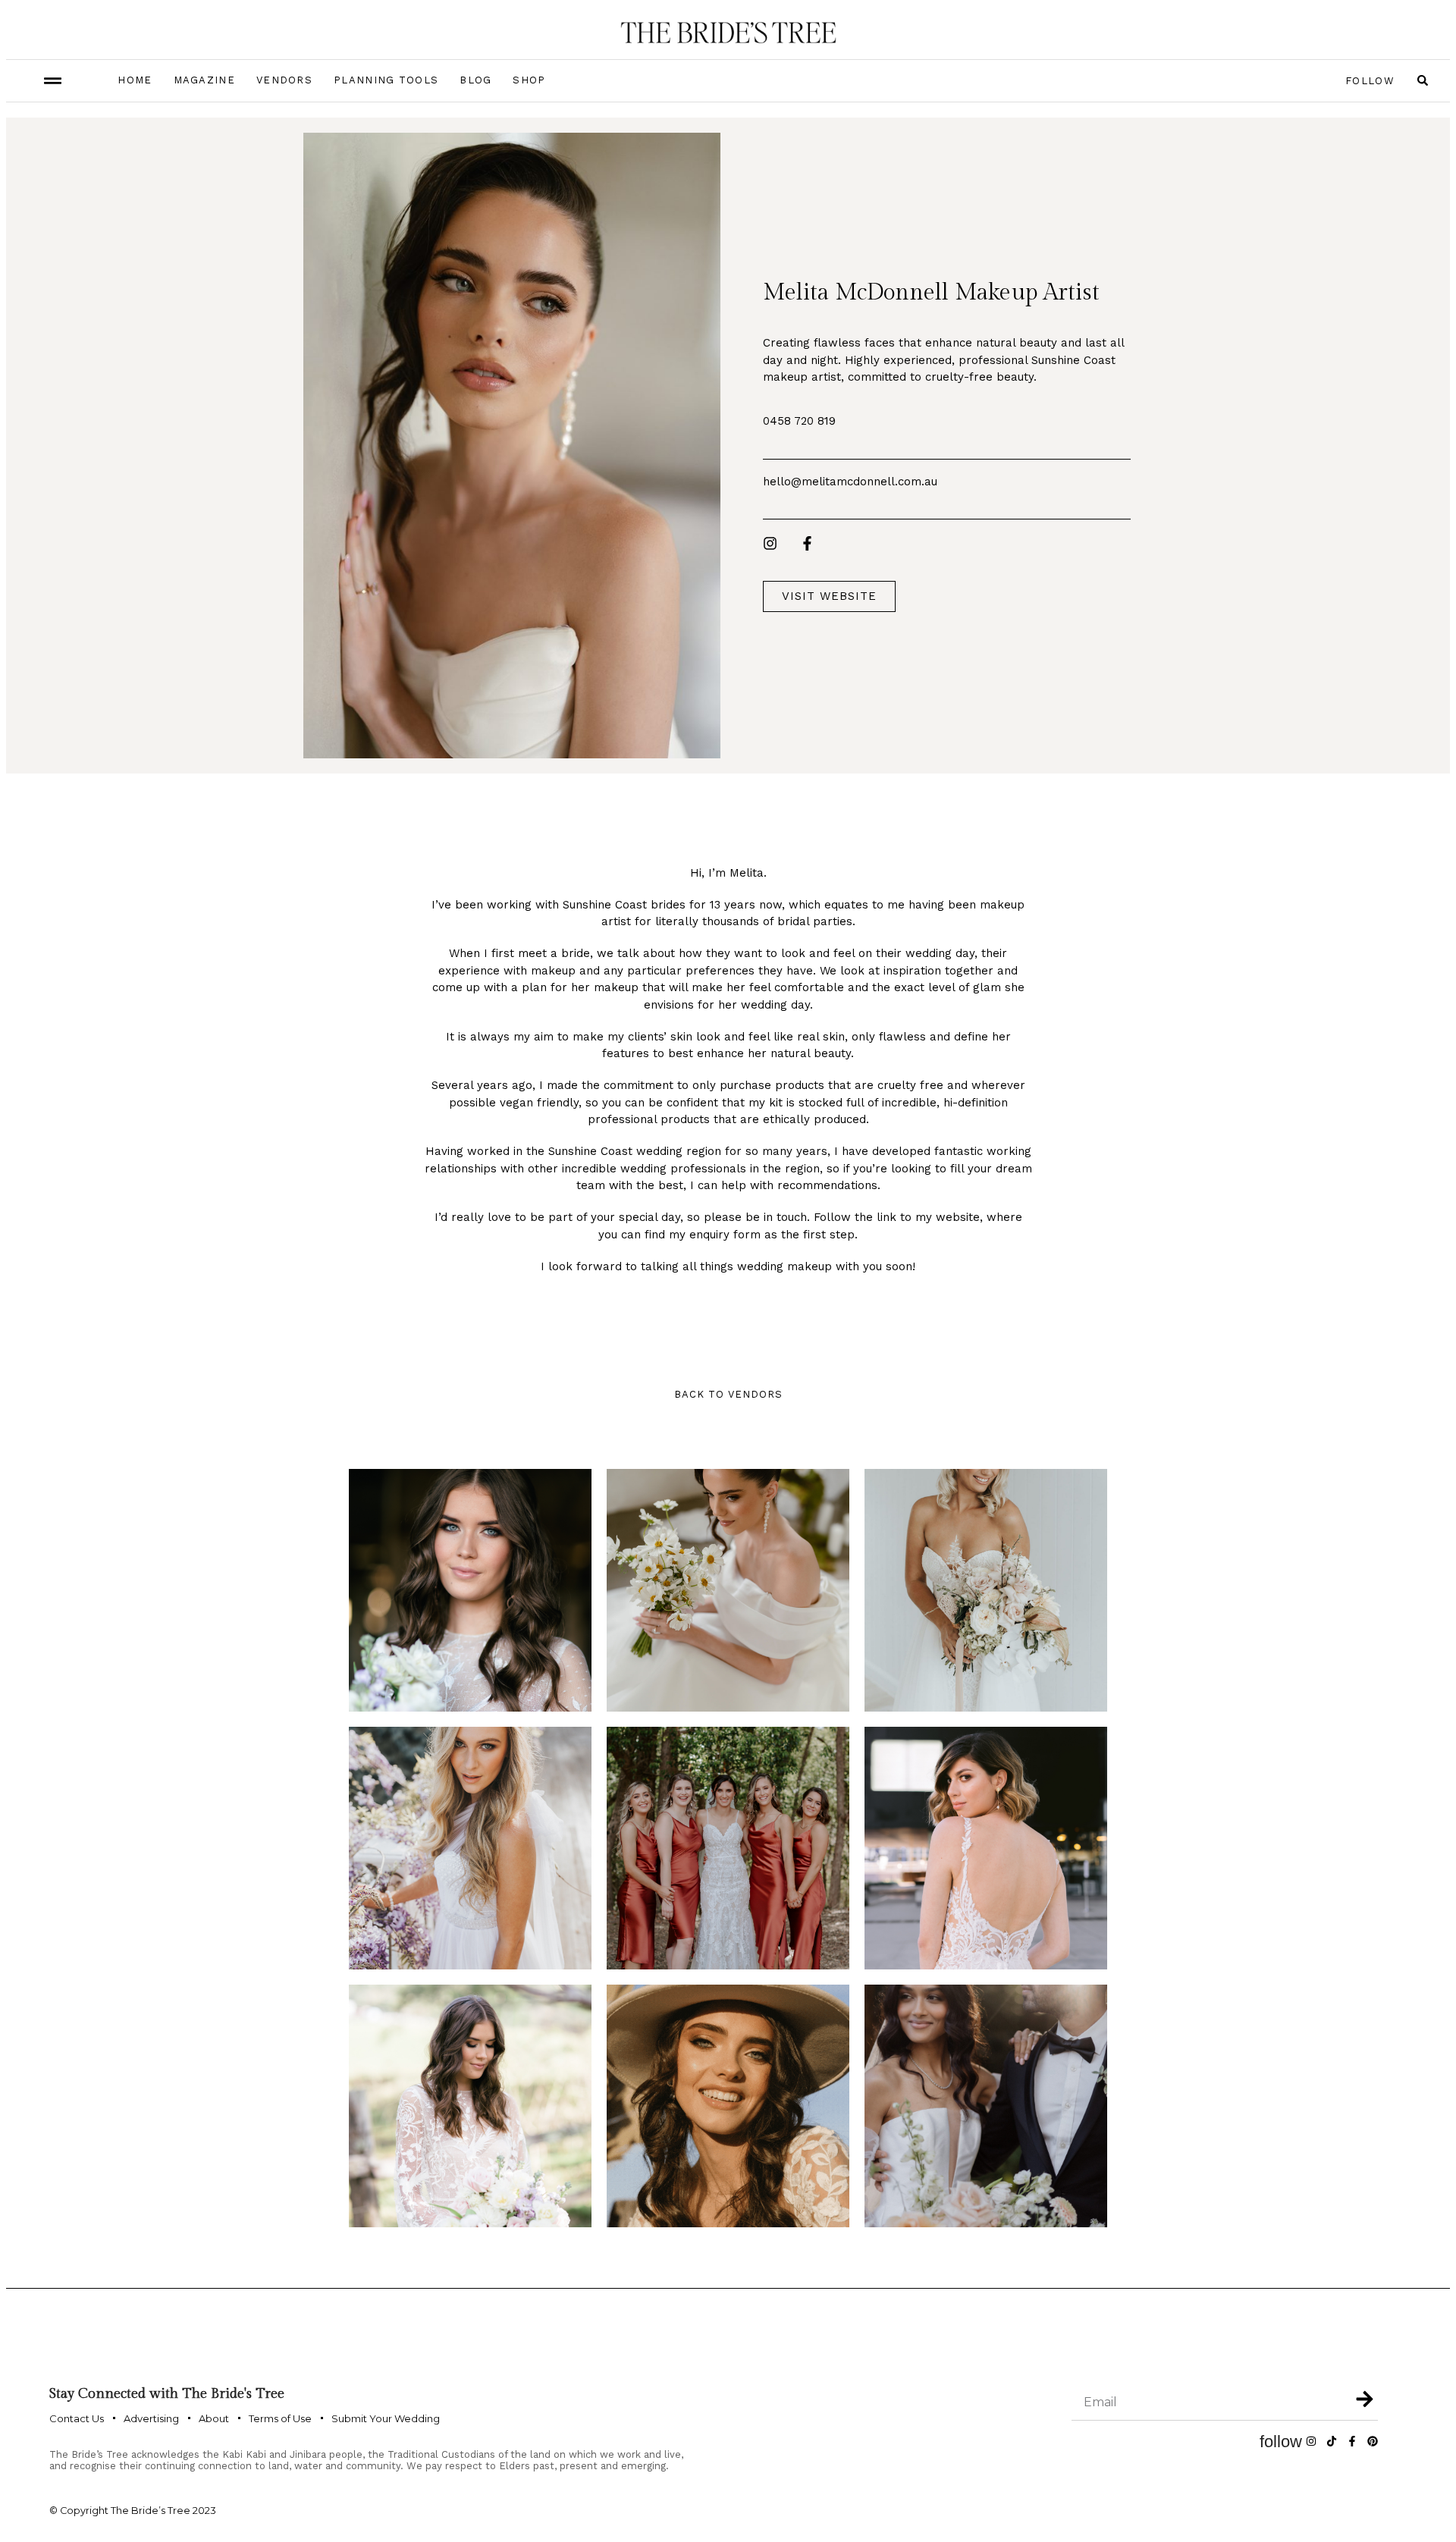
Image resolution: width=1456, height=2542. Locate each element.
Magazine (204, 80)
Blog (475, 80)
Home (135, 80)
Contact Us (77, 2418)
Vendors (284, 80)
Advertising (151, 2418)
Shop (529, 80)
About (214, 2418)
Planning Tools (386, 80)
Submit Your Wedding (386, 2418)
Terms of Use (280, 2418)
